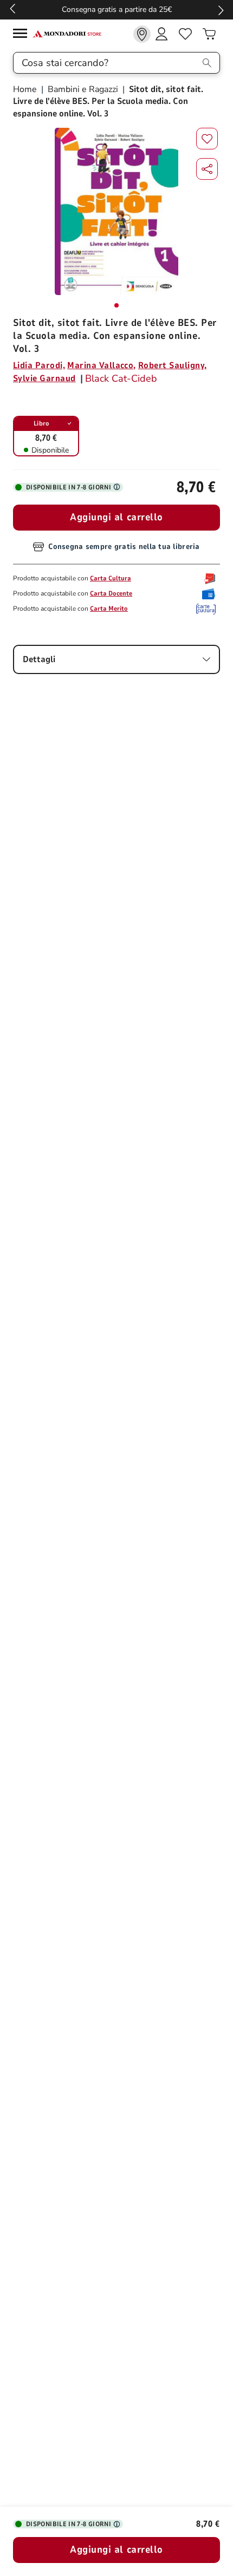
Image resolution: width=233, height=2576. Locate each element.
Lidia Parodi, (39, 365)
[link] (142, 34)
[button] (207, 169)
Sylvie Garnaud (44, 378)
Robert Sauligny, (173, 365)
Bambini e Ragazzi (83, 89)
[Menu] (23, 35)
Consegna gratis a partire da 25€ (117, 9)
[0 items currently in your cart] (209, 34)
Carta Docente (111, 593)
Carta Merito (109, 609)
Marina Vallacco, (102, 365)
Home (26, 89)
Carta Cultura (111, 578)
